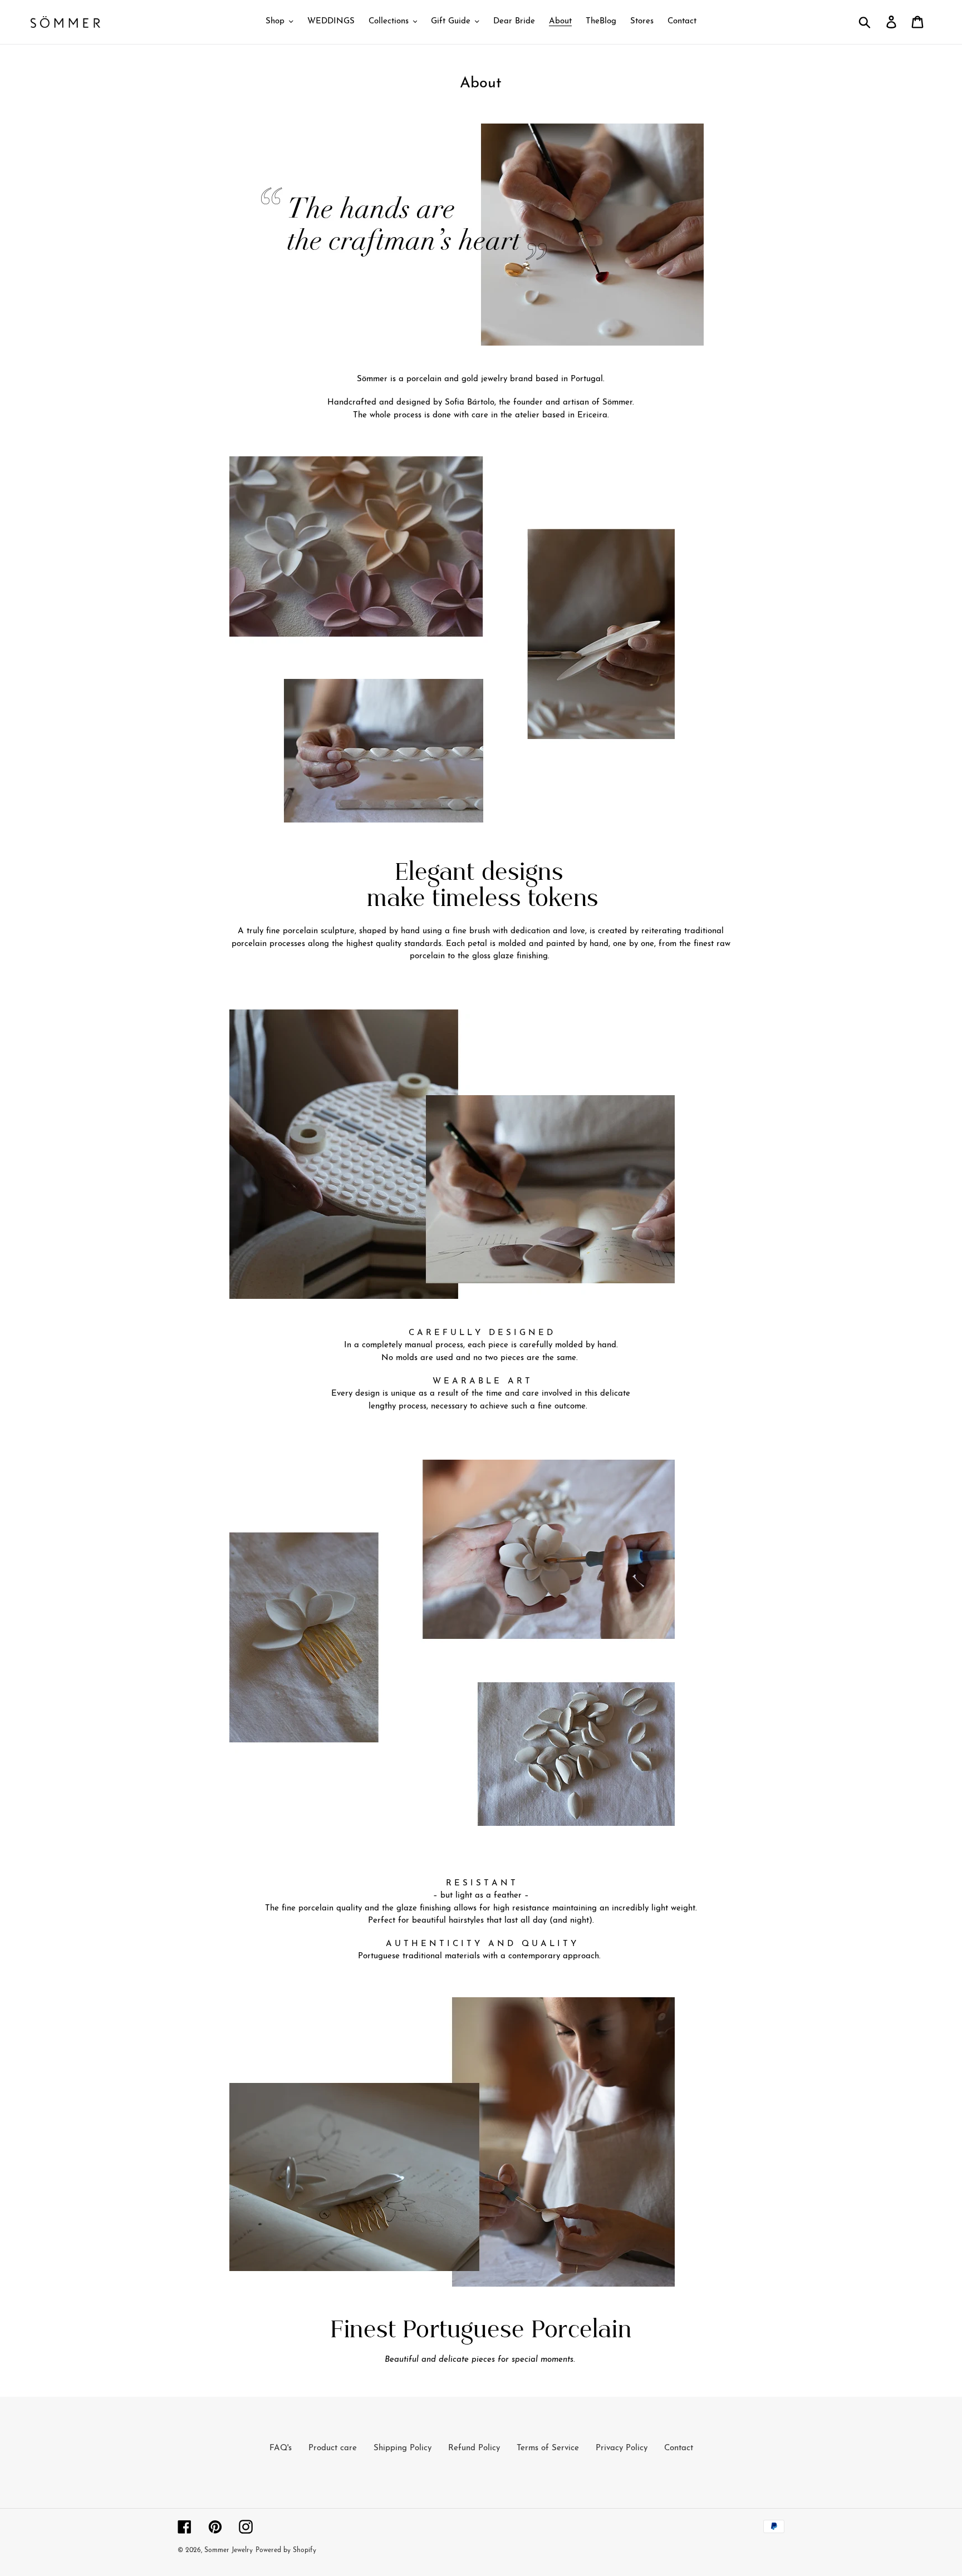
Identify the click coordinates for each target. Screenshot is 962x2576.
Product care (333, 2448)
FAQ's (281, 2448)
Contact (679, 2448)
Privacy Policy (622, 2448)
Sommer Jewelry (229, 2550)
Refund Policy (474, 2448)
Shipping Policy (403, 2448)
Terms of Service (548, 2448)
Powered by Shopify (286, 2550)
